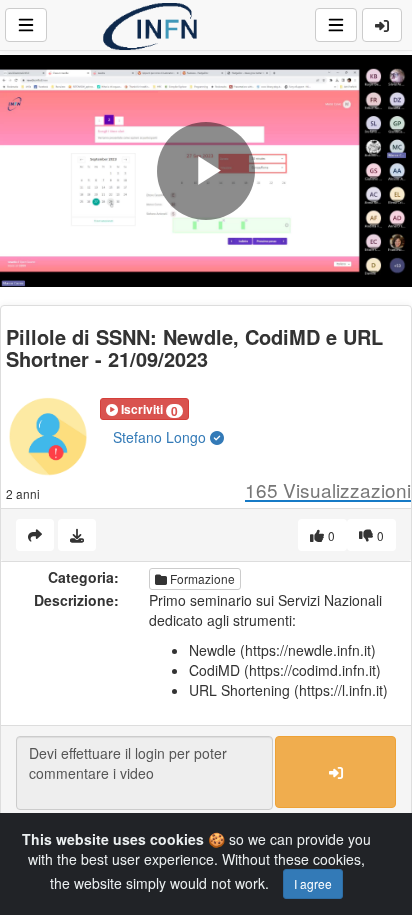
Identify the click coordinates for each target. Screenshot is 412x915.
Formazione (201, 578)
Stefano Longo (161, 437)
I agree (313, 883)
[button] (144, 409)
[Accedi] (382, 25)
